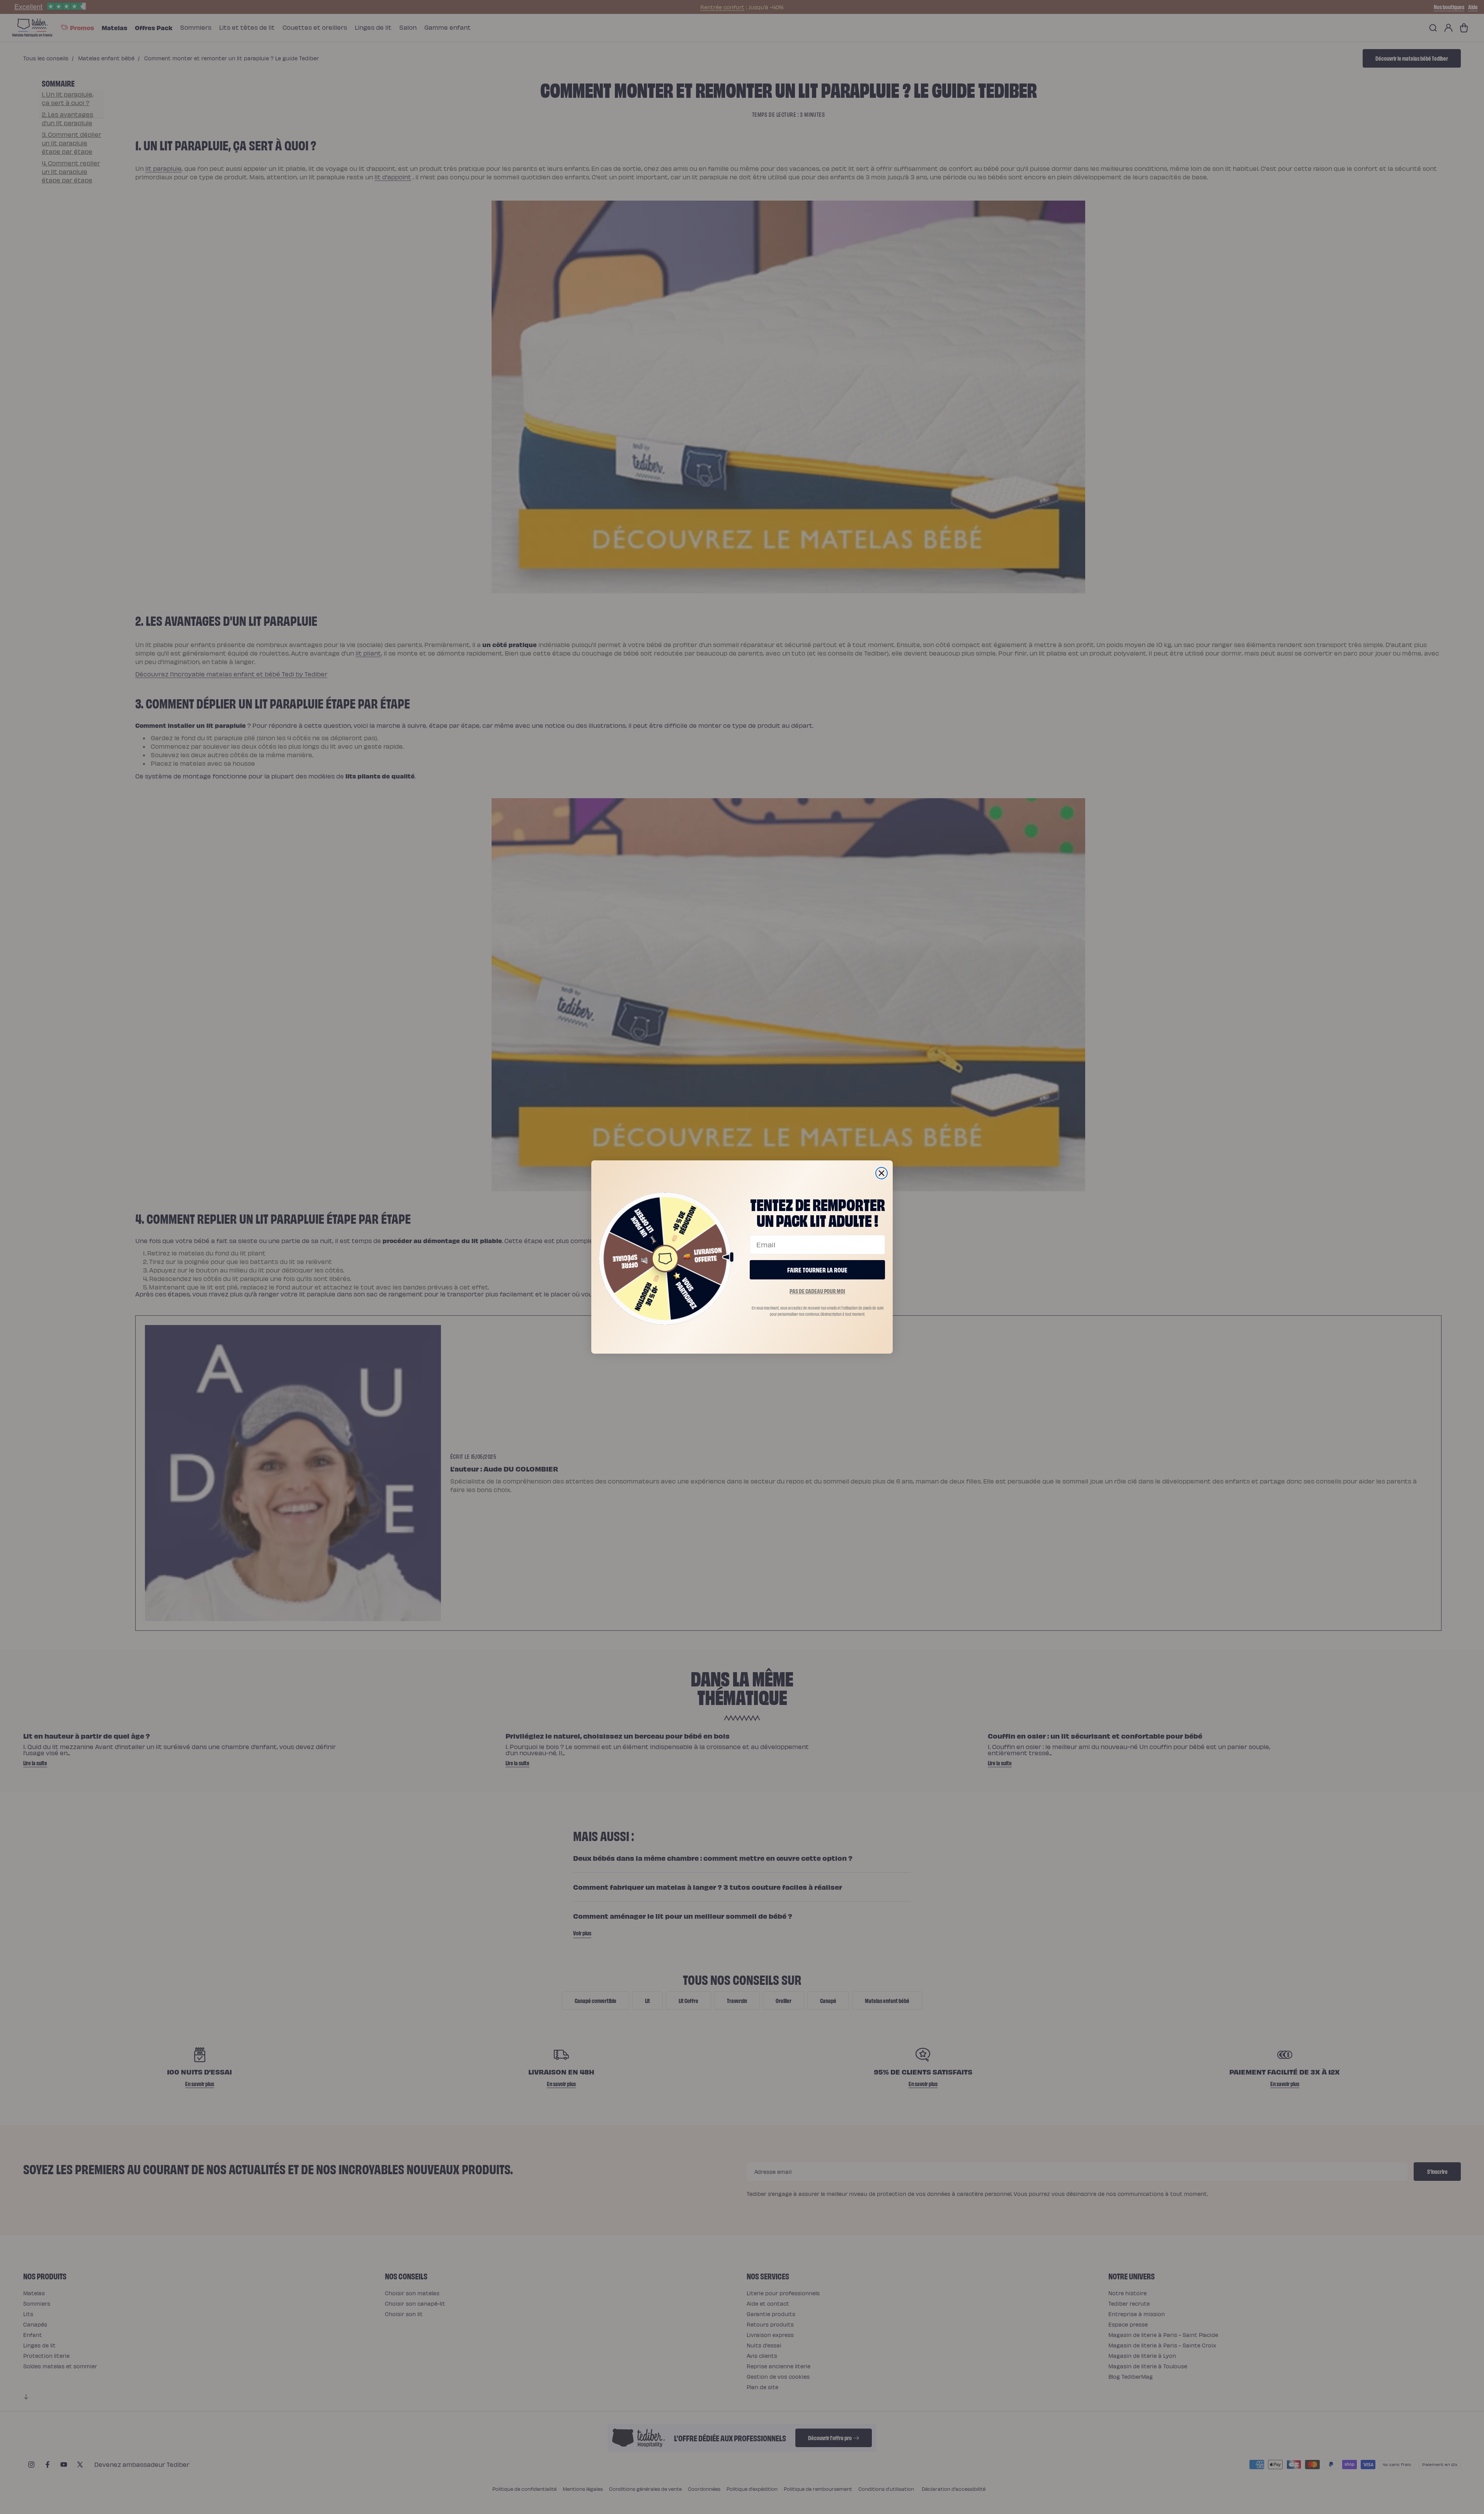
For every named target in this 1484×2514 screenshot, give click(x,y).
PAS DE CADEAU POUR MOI (817, 1291)
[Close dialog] (882, 1173)
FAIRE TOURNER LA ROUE (817, 1270)
